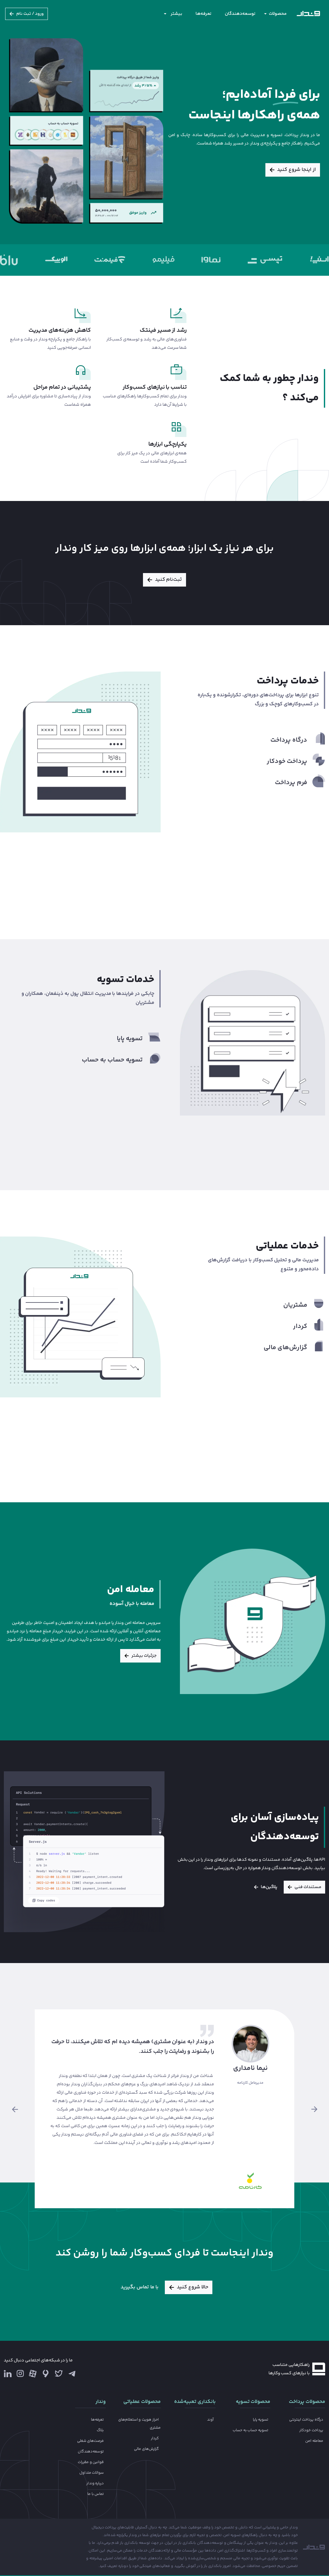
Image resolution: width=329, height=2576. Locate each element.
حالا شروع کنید (192, 2287)
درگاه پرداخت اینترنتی (306, 2420)
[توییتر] (59, 2375)
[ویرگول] (46, 2373)
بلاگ (100, 2430)
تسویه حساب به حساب (251, 2430)
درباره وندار (95, 2483)
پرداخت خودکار (311, 2430)
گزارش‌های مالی (146, 2449)
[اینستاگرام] (20, 2375)
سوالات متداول (92, 2473)
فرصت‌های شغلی (91, 2441)
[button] (15, 2109)
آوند (210, 2420)
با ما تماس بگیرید (139, 2287)
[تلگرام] (72, 2373)
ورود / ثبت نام (30, 14)
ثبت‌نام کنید (169, 580)
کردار (155, 2438)
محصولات (278, 14)
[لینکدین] (8, 2373)
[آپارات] (33, 2373)
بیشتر (176, 14)
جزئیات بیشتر (144, 1656)
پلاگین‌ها (269, 1887)
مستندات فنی (308, 1887)
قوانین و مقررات (91, 2462)
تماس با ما (96, 2494)
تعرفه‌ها (204, 14)
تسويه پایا (261, 2420)
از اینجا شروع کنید (296, 170)
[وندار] (308, 14)
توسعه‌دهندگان (240, 14)
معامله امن (314, 2441)
